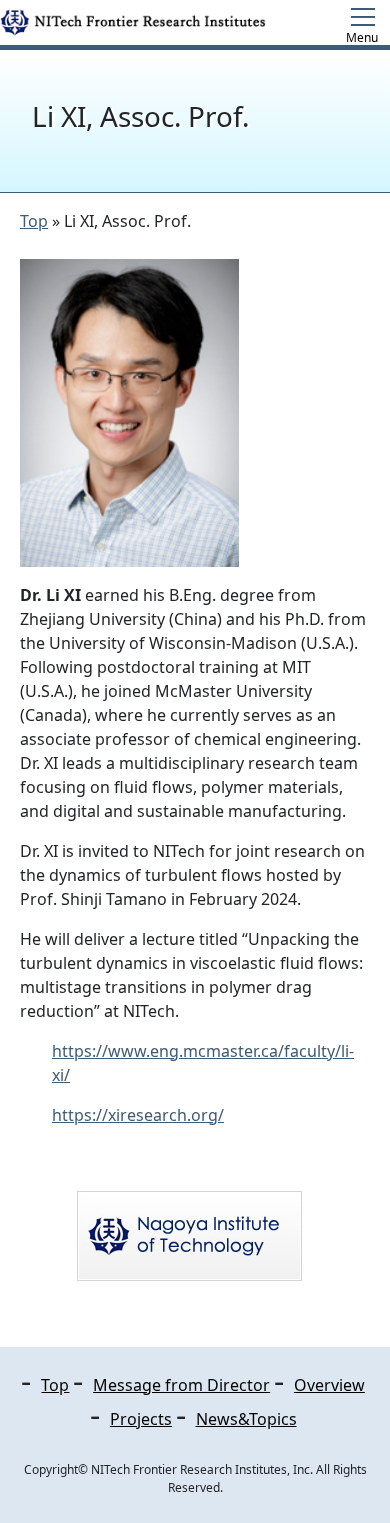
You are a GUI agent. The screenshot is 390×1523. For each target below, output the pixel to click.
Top (34, 221)
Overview (329, 1385)
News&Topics (246, 1419)
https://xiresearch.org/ (138, 1115)
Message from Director (181, 1385)
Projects (141, 1419)
